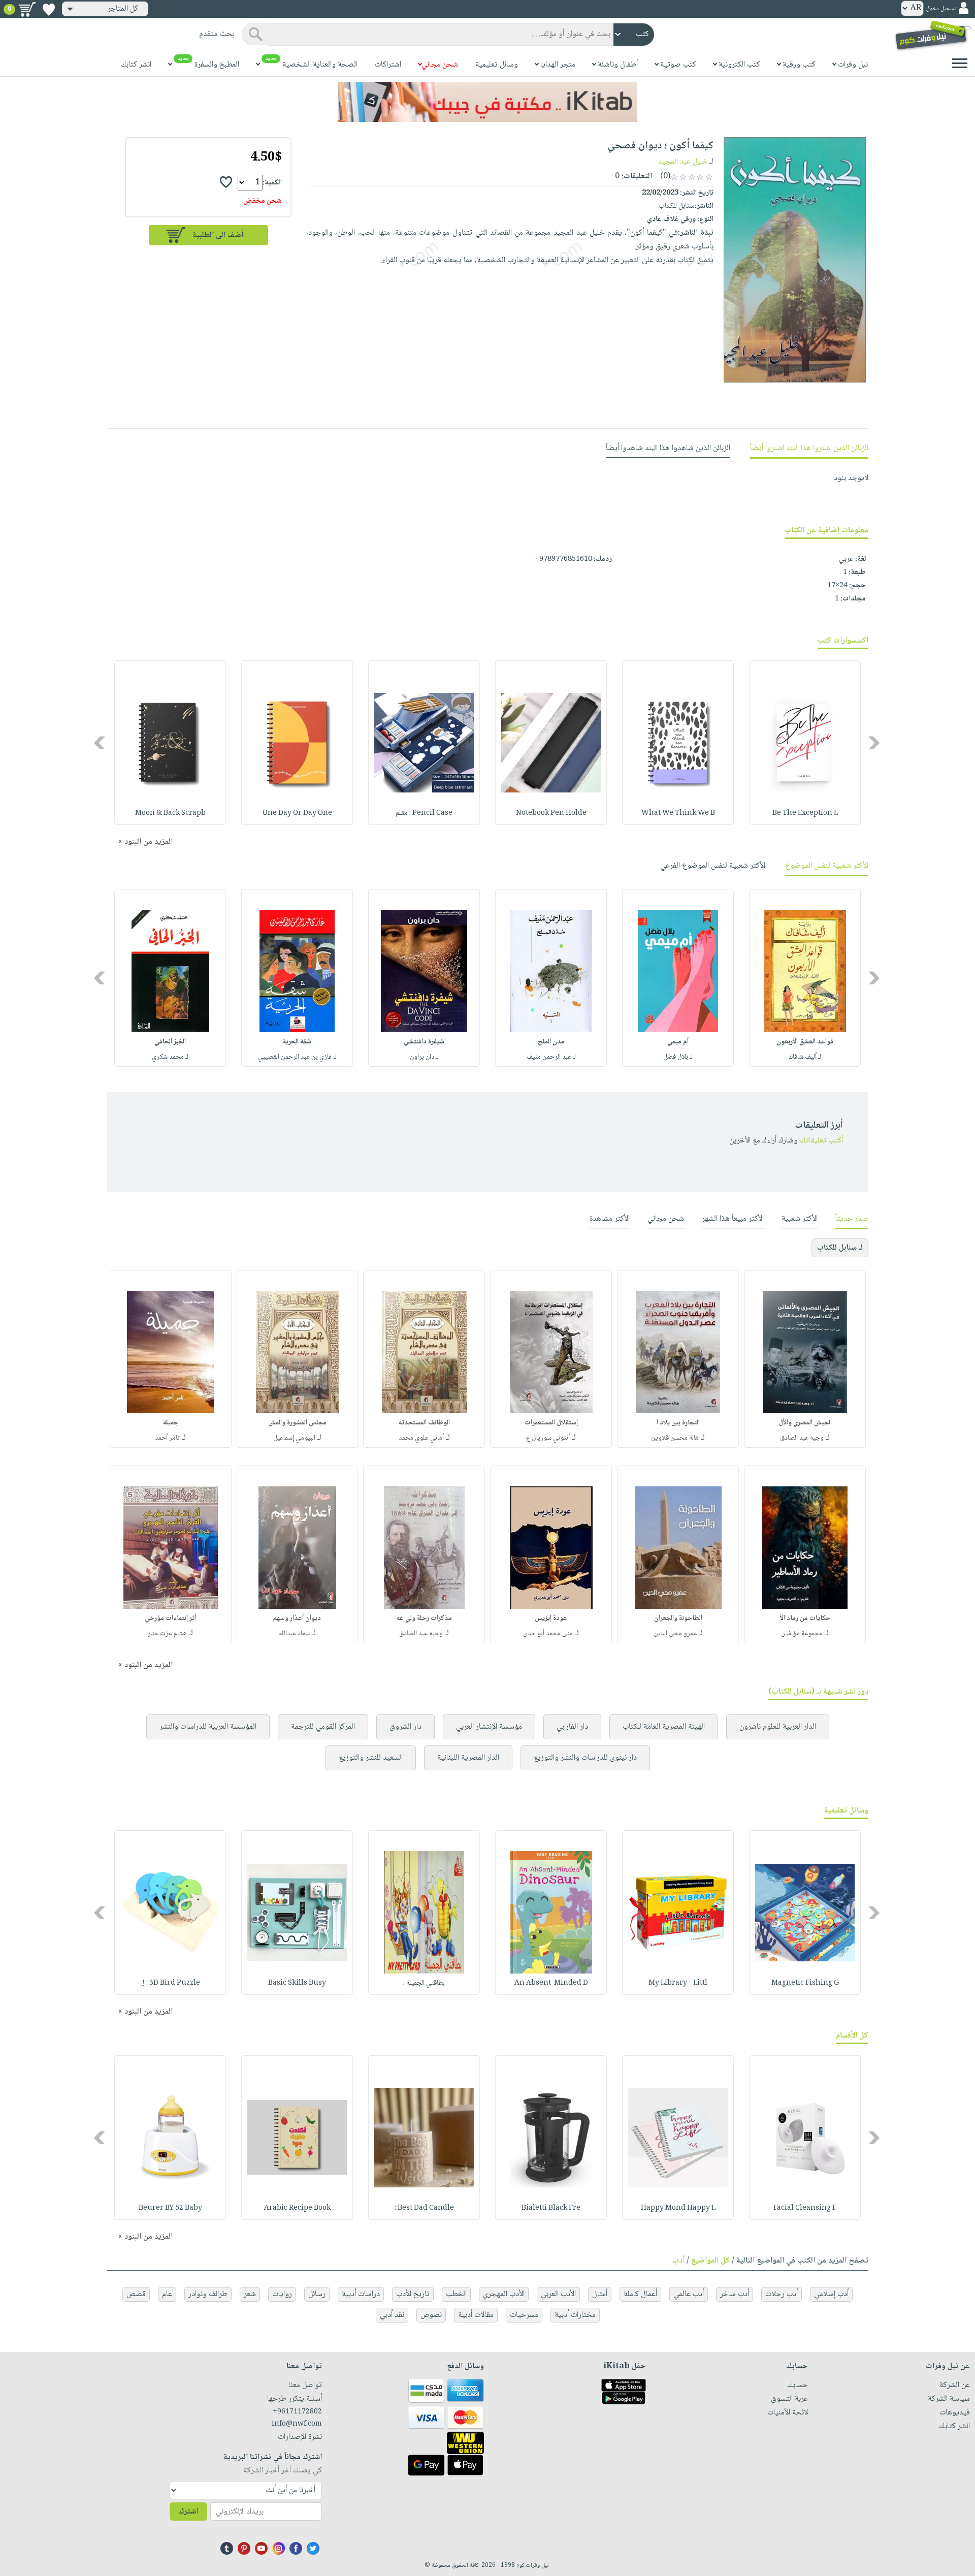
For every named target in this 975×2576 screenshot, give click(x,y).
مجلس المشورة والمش (297, 1423)
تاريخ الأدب (413, 2294)
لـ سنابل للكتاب (840, 1248)
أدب (678, 2261)
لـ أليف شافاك (805, 1057)
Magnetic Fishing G (805, 1983)
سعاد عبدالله (294, 1634)
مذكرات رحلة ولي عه (424, 1618)
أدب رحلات (782, 2294)
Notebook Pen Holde (551, 813)
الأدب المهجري (504, 2294)
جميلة (171, 1423)
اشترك (188, 2512)
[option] (805, 743)
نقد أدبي (392, 2315)
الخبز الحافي (170, 1042)
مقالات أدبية (476, 2315)
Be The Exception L (805, 813)
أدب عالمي (689, 2294)
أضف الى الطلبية (218, 235)
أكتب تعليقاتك (821, 1141)
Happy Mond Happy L (678, 2208)
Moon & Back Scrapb (170, 813)
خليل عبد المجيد (683, 162)
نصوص (431, 2315)
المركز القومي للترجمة (323, 1727)
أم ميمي (678, 1042)
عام (167, 2294)
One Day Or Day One (297, 813)
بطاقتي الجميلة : (424, 1983)
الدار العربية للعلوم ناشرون (778, 1727)
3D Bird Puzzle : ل (170, 1983)
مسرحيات (524, 2315)
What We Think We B (678, 813)
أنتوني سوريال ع (548, 1438)
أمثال (600, 2294)
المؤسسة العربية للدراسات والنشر (208, 1727)
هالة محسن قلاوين (675, 1438)
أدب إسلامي (831, 2294)
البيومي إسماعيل (294, 1438)
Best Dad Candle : (424, 2208)
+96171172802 (297, 2412)
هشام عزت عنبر (167, 1634)
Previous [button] (875, 743)
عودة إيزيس (551, 1618)
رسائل (317, 2294)
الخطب (456, 2294)
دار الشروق (405, 1727)
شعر (250, 2294)
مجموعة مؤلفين (802, 1634)
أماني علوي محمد (421, 1438)
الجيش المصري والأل (805, 1423)
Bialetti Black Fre (551, 2208)
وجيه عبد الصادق (802, 1438)
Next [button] (100, 743)
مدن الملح (551, 1042)
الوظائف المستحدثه (424, 1423)
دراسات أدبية (361, 2294)
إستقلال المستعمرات (551, 1423)
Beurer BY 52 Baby (170, 2208)
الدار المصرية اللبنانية (468, 1758)
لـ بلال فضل (678, 1057)
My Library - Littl (678, 1983)
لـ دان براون (424, 1057)
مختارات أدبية (575, 2315)
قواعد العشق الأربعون (805, 1042)
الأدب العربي (558, 2294)
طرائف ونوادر (208, 2294)
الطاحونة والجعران (678, 1618)
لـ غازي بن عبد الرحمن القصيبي (297, 1057)
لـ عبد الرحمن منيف (551, 1057)
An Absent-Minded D (551, 1983)
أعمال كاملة (640, 2294)
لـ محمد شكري (170, 1057)
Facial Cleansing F (805, 2208)
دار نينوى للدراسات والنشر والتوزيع (585, 1758)
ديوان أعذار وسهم (297, 1618)
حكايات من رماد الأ (805, 1618)
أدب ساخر (735, 2294)
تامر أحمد (167, 1438)
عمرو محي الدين (675, 1634)
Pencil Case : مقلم (424, 813)
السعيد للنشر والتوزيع (371, 1758)
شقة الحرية (297, 1042)
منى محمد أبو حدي (548, 1634)
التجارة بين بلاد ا (678, 1423)
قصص (136, 2294)
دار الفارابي (572, 1727)
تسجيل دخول (941, 9)
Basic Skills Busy (297, 1983)
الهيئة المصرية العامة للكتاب (664, 1727)
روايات (282, 2294)
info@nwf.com (297, 2424)
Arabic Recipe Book (297, 2208)
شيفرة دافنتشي (424, 1042)
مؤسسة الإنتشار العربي (489, 1727)
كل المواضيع (710, 2261)
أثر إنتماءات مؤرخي (170, 1618)
